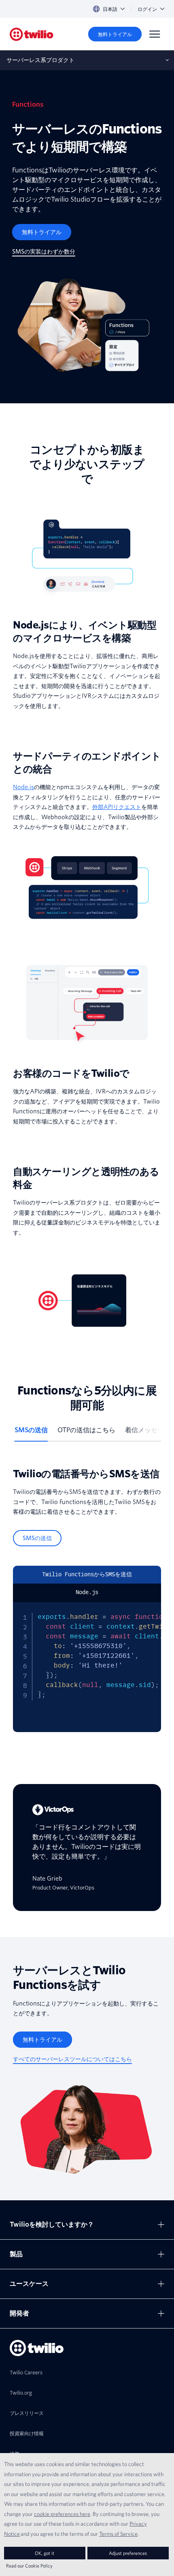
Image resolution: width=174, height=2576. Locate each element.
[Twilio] (32, 34)
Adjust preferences (128, 2553)
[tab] (31, 1433)
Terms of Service (118, 2534)
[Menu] (155, 34)
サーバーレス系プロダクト (40, 60)
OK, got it (45, 2553)
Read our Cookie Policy (29, 2566)
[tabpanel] (87, 1600)
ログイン (147, 9)
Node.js (23, 787)
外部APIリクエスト (117, 807)
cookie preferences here (62, 2514)
